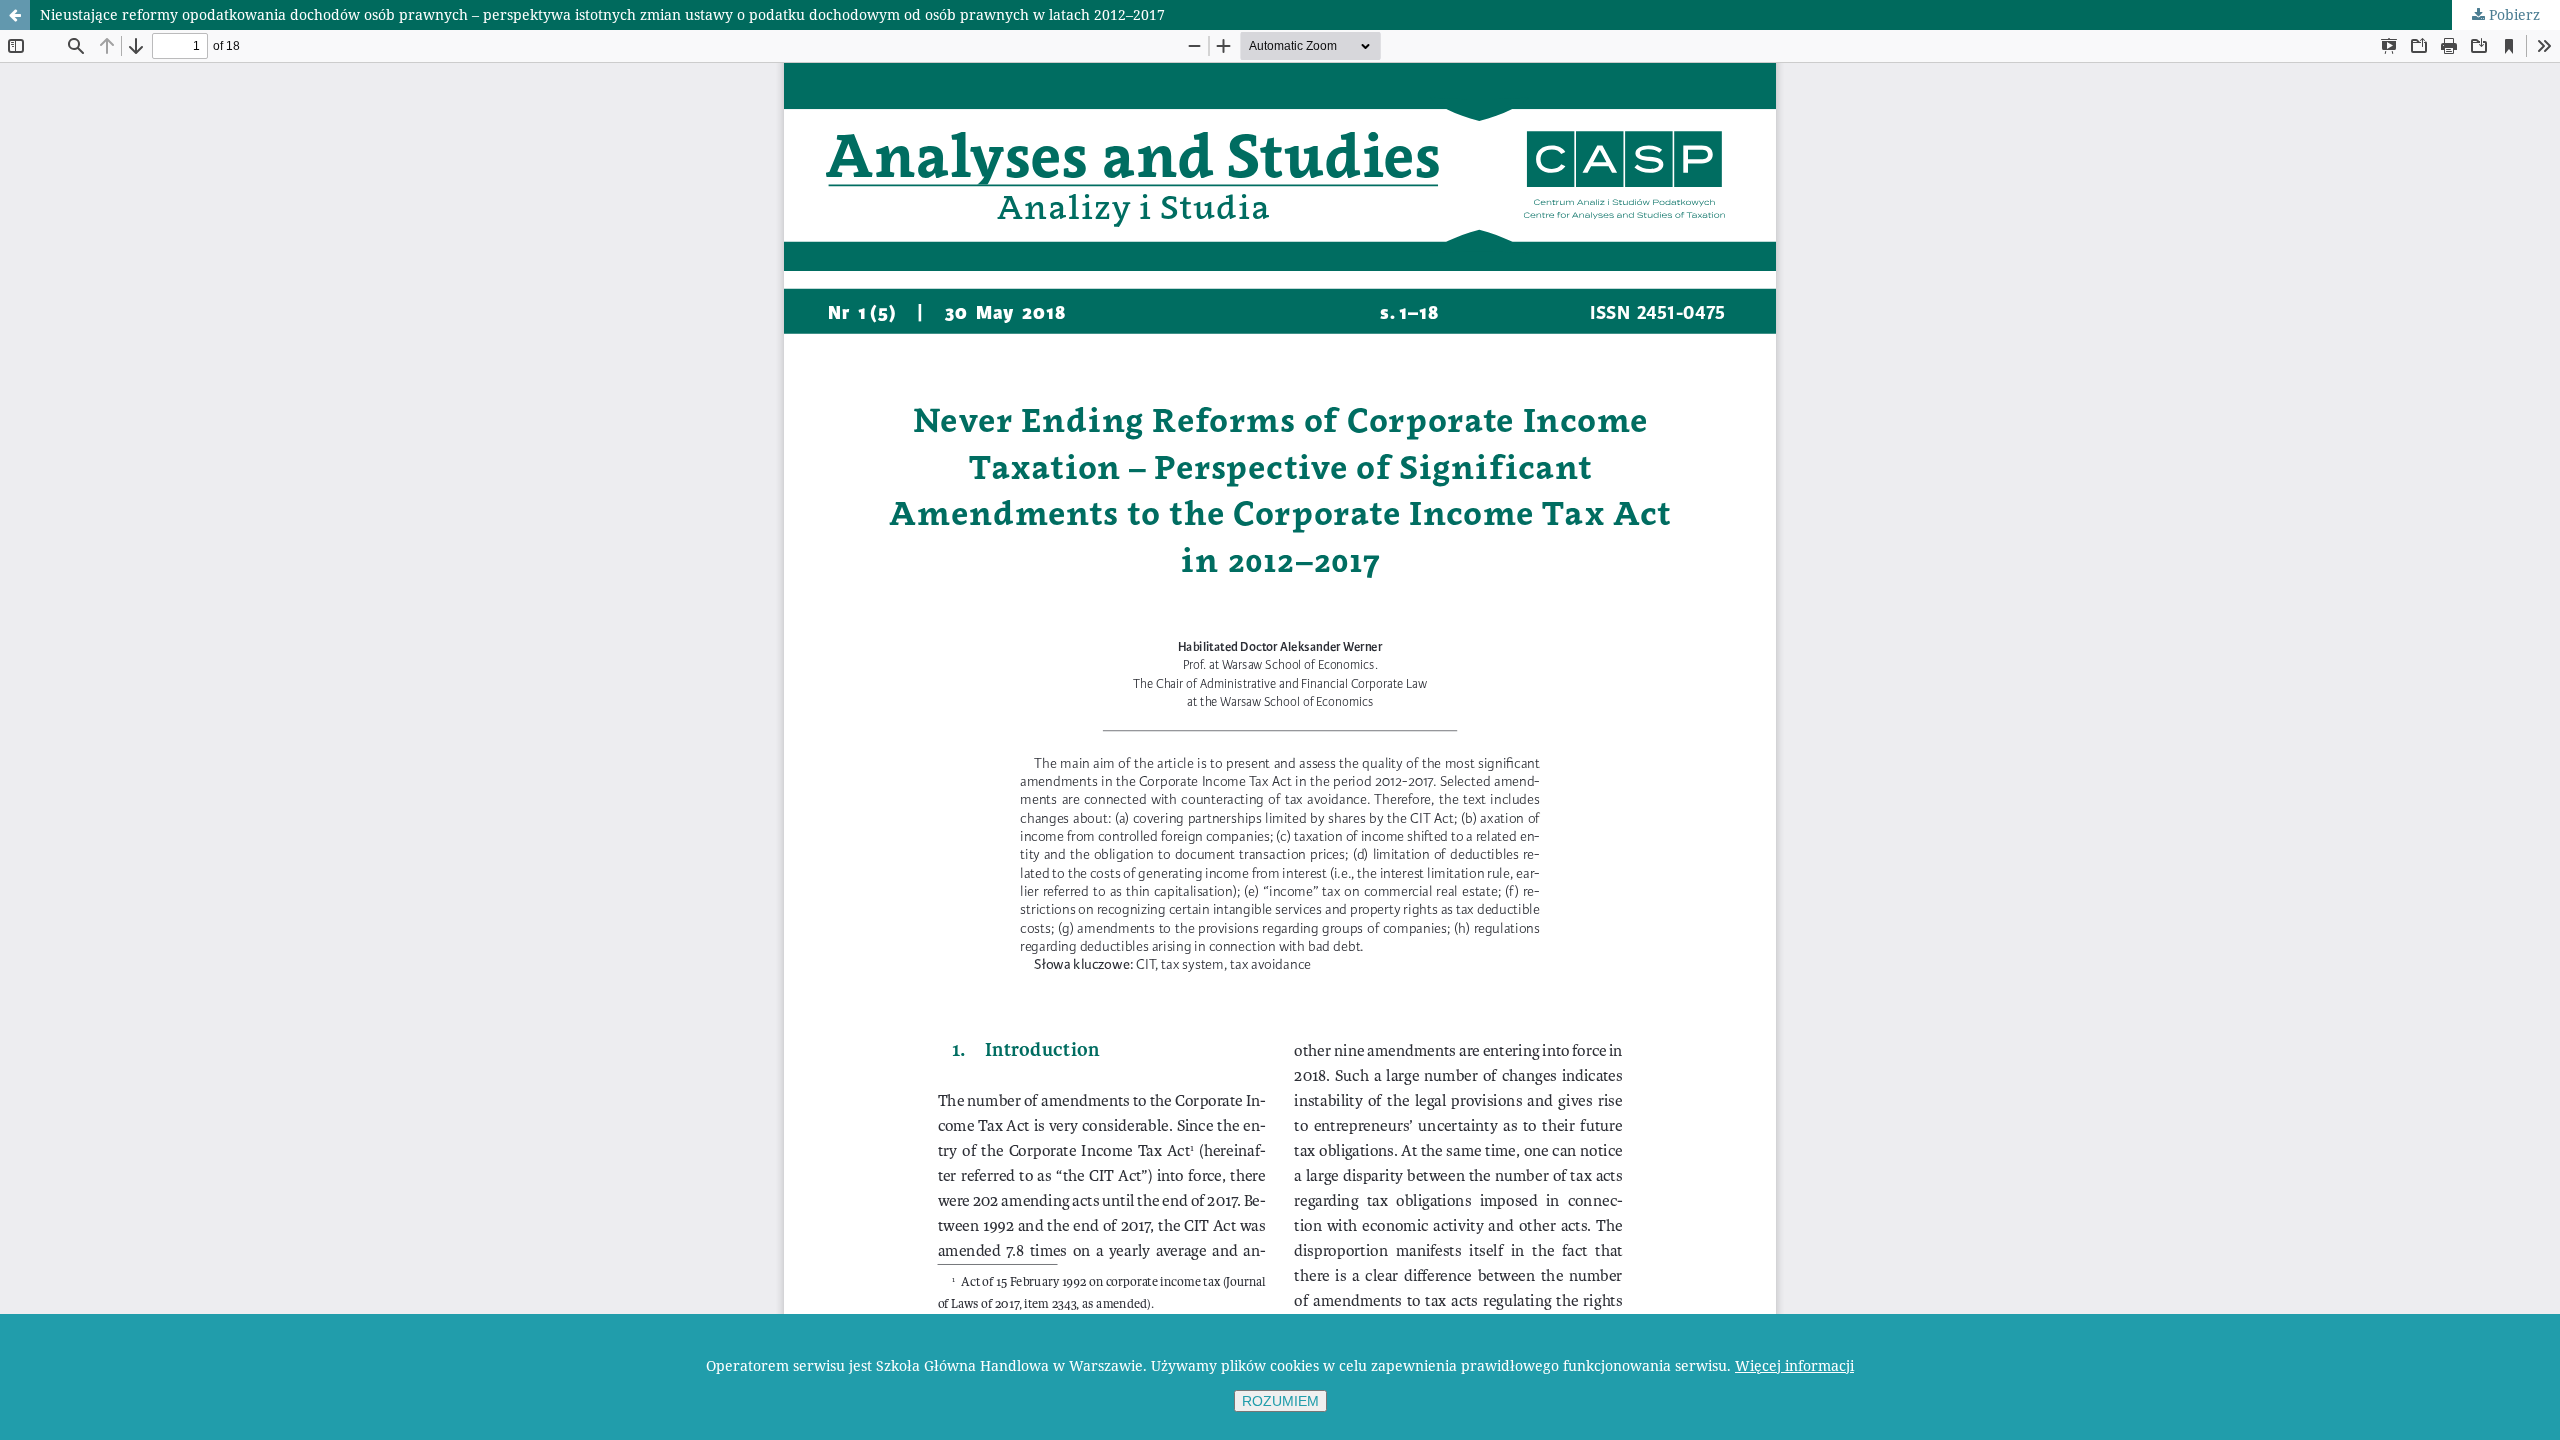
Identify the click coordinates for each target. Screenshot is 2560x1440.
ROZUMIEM (1280, 1401)
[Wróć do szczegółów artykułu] (15, 15)
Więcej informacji (1794, 1365)
